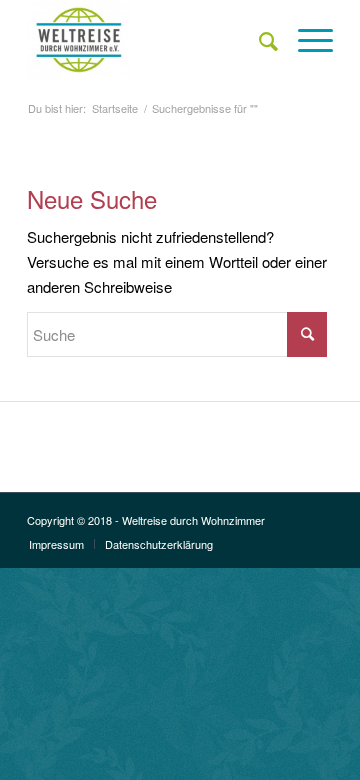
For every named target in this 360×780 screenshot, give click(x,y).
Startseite (115, 108)
